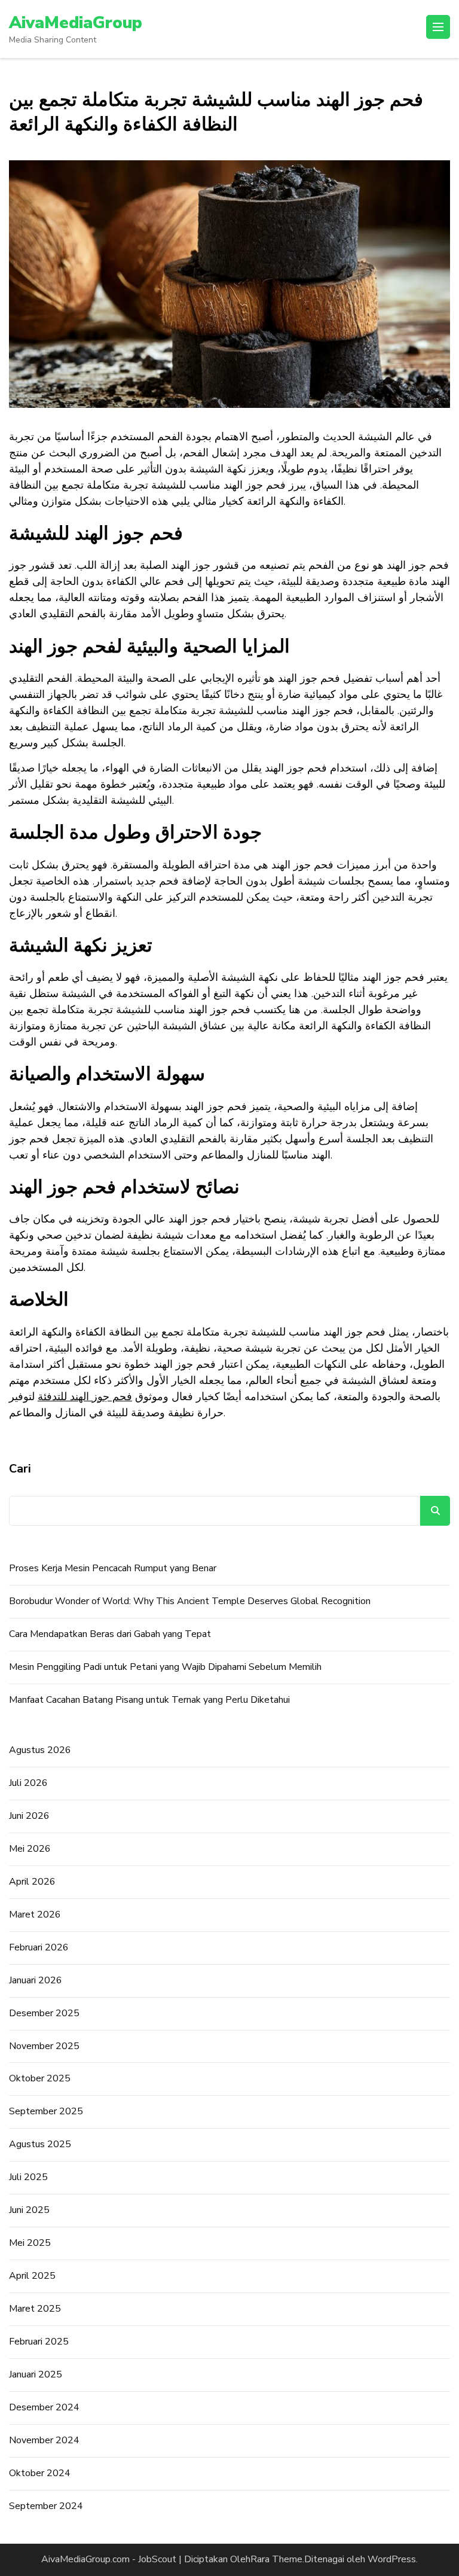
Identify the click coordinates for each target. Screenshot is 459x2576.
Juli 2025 (28, 2177)
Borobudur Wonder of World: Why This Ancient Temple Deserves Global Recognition (190, 1601)
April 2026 (32, 1882)
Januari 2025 (36, 2374)
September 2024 (46, 2506)
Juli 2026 (28, 1783)
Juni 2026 (29, 1816)
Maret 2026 (35, 1915)
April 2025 (32, 2276)
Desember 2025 (44, 2013)
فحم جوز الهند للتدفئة (85, 1397)
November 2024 (44, 2440)
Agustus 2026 (40, 1750)
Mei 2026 (30, 1849)
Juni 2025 (29, 2210)
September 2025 (46, 2111)
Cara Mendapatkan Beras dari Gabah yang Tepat (110, 1634)
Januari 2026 (36, 1980)
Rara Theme (276, 2559)
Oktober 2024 (40, 2473)
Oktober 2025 (40, 2078)
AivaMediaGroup (76, 23)
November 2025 (44, 2046)
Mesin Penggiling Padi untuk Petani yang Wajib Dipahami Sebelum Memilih (165, 1667)
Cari (20, 1469)
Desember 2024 (44, 2407)
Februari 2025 (39, 2342)
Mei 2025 (30, 2243)
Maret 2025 (35, 2309)
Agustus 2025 (40, 2144)
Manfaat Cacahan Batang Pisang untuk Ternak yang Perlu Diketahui (149, 1700)
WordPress (392, 2559)
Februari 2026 (39, 1947)
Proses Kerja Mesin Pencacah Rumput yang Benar (113, 1568)
